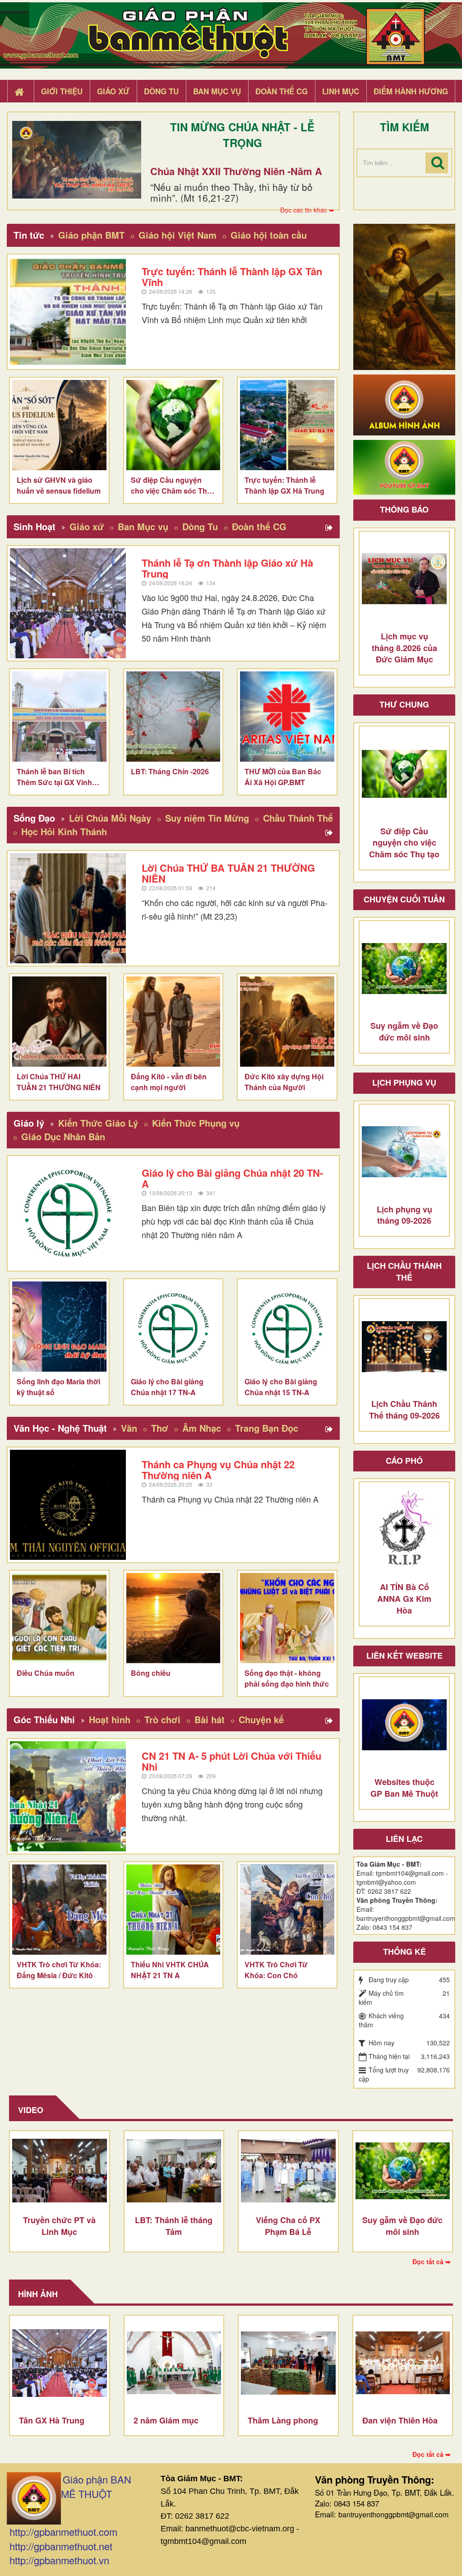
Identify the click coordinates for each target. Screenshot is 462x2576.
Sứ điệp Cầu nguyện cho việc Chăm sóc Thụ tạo (404, 843)
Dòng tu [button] (161, 91)
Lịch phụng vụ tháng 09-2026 (404, 1215)
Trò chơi (162, 1719)
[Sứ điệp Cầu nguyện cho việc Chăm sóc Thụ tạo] (173, 425)
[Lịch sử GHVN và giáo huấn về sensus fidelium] (59, 425)
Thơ (160, 1428)
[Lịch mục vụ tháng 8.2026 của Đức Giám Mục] (404, 579)
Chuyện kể (261, 1719)
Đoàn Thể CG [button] (282, 91)
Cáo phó (404, 1461)
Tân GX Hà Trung (52, 2420)
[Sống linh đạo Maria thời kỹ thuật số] (59, 1327)
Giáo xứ (87, 526)
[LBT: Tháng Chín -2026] (173, 717)
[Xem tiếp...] (330, 528)
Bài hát (210, 1719)
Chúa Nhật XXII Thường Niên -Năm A (236, 171)
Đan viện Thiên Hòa (400, 2420)
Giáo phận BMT (91, 235)
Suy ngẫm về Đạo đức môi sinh (404, 1031)
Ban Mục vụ (143, 526)
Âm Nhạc (202, 1428)
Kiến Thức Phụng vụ (196, 1123)
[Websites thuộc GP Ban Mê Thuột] (404, 1725)
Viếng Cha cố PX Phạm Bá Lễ (288, 2226)
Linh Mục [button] (341, 91)
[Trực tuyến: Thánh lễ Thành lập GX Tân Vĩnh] (68, 312)
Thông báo (404, 509)
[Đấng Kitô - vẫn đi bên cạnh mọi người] (173, 1022)
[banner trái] (404, 296)
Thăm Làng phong (283, 2420)
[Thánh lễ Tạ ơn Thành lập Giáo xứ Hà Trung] (68, 603)
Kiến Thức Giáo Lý (98, 1123)
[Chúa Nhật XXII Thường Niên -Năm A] (77, 160)
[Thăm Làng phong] (288, 2363)
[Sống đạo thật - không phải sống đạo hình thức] (287, 1618)
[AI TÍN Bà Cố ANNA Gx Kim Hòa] (404, 1530)
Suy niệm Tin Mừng (207, 818)
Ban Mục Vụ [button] (217, 91)
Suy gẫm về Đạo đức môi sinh (402, 2226)
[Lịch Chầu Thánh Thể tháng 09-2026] (404, 1346)
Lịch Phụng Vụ (404, 1082)
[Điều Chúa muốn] (59, 1618)
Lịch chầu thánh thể (404, 1272)
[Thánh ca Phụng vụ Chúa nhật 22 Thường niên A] (68, 1505)
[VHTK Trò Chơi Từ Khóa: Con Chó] (287, 1910)
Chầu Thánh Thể (298, 818)
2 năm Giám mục (166, 2420)
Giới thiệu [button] (62, 91)
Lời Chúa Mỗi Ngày (110, 818)
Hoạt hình (110, 1719)
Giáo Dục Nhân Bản (63, 1136)
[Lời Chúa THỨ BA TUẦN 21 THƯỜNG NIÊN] (68, 908)
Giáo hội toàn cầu (269, 235)
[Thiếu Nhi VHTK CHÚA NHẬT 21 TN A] (173, 1910)
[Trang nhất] (20, 92)
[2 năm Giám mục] (174, 2363)
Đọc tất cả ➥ (432, 2262)
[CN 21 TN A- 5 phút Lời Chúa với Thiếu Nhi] (68, 1796)
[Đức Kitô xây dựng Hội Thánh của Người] (287, 1022)
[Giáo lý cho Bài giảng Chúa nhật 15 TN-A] (287, 1327)
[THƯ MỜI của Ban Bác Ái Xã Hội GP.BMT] (287, 717)
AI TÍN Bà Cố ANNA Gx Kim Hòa (404, 1598)
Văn (129, 1428)
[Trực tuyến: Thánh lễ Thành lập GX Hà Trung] (287, 425)
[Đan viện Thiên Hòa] (403, 2363)
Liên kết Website (404, 1656)
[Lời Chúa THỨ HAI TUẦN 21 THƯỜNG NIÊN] (59, 1022)
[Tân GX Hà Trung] (60, 2363)
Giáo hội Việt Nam (178, 235)
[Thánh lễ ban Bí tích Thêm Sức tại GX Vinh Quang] (59, 717)
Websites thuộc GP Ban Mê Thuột (404, 1788)
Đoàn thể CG (259, 526)
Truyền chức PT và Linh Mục (59, 2226)
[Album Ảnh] (404, 404)
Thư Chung (404, 704)
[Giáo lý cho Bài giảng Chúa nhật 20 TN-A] (68, 1213)
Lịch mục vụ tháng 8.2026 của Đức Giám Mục (404, 648)
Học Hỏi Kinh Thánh (64, 831)
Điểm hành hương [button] (411, 91)
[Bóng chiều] (173, 1618)
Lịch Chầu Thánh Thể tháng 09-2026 (404, 1410)
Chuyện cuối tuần (404, 899)
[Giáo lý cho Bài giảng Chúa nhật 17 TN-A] (173, 1327)
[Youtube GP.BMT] (404, 467)
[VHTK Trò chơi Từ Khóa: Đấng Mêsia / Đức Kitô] (59, 1910)
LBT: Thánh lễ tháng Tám (174, 2226)
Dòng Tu (200, 526)
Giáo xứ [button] (113, 91)
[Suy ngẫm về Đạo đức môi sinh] (404, 968)
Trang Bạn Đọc (267, 1428)
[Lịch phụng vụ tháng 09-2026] (404, 1152)
